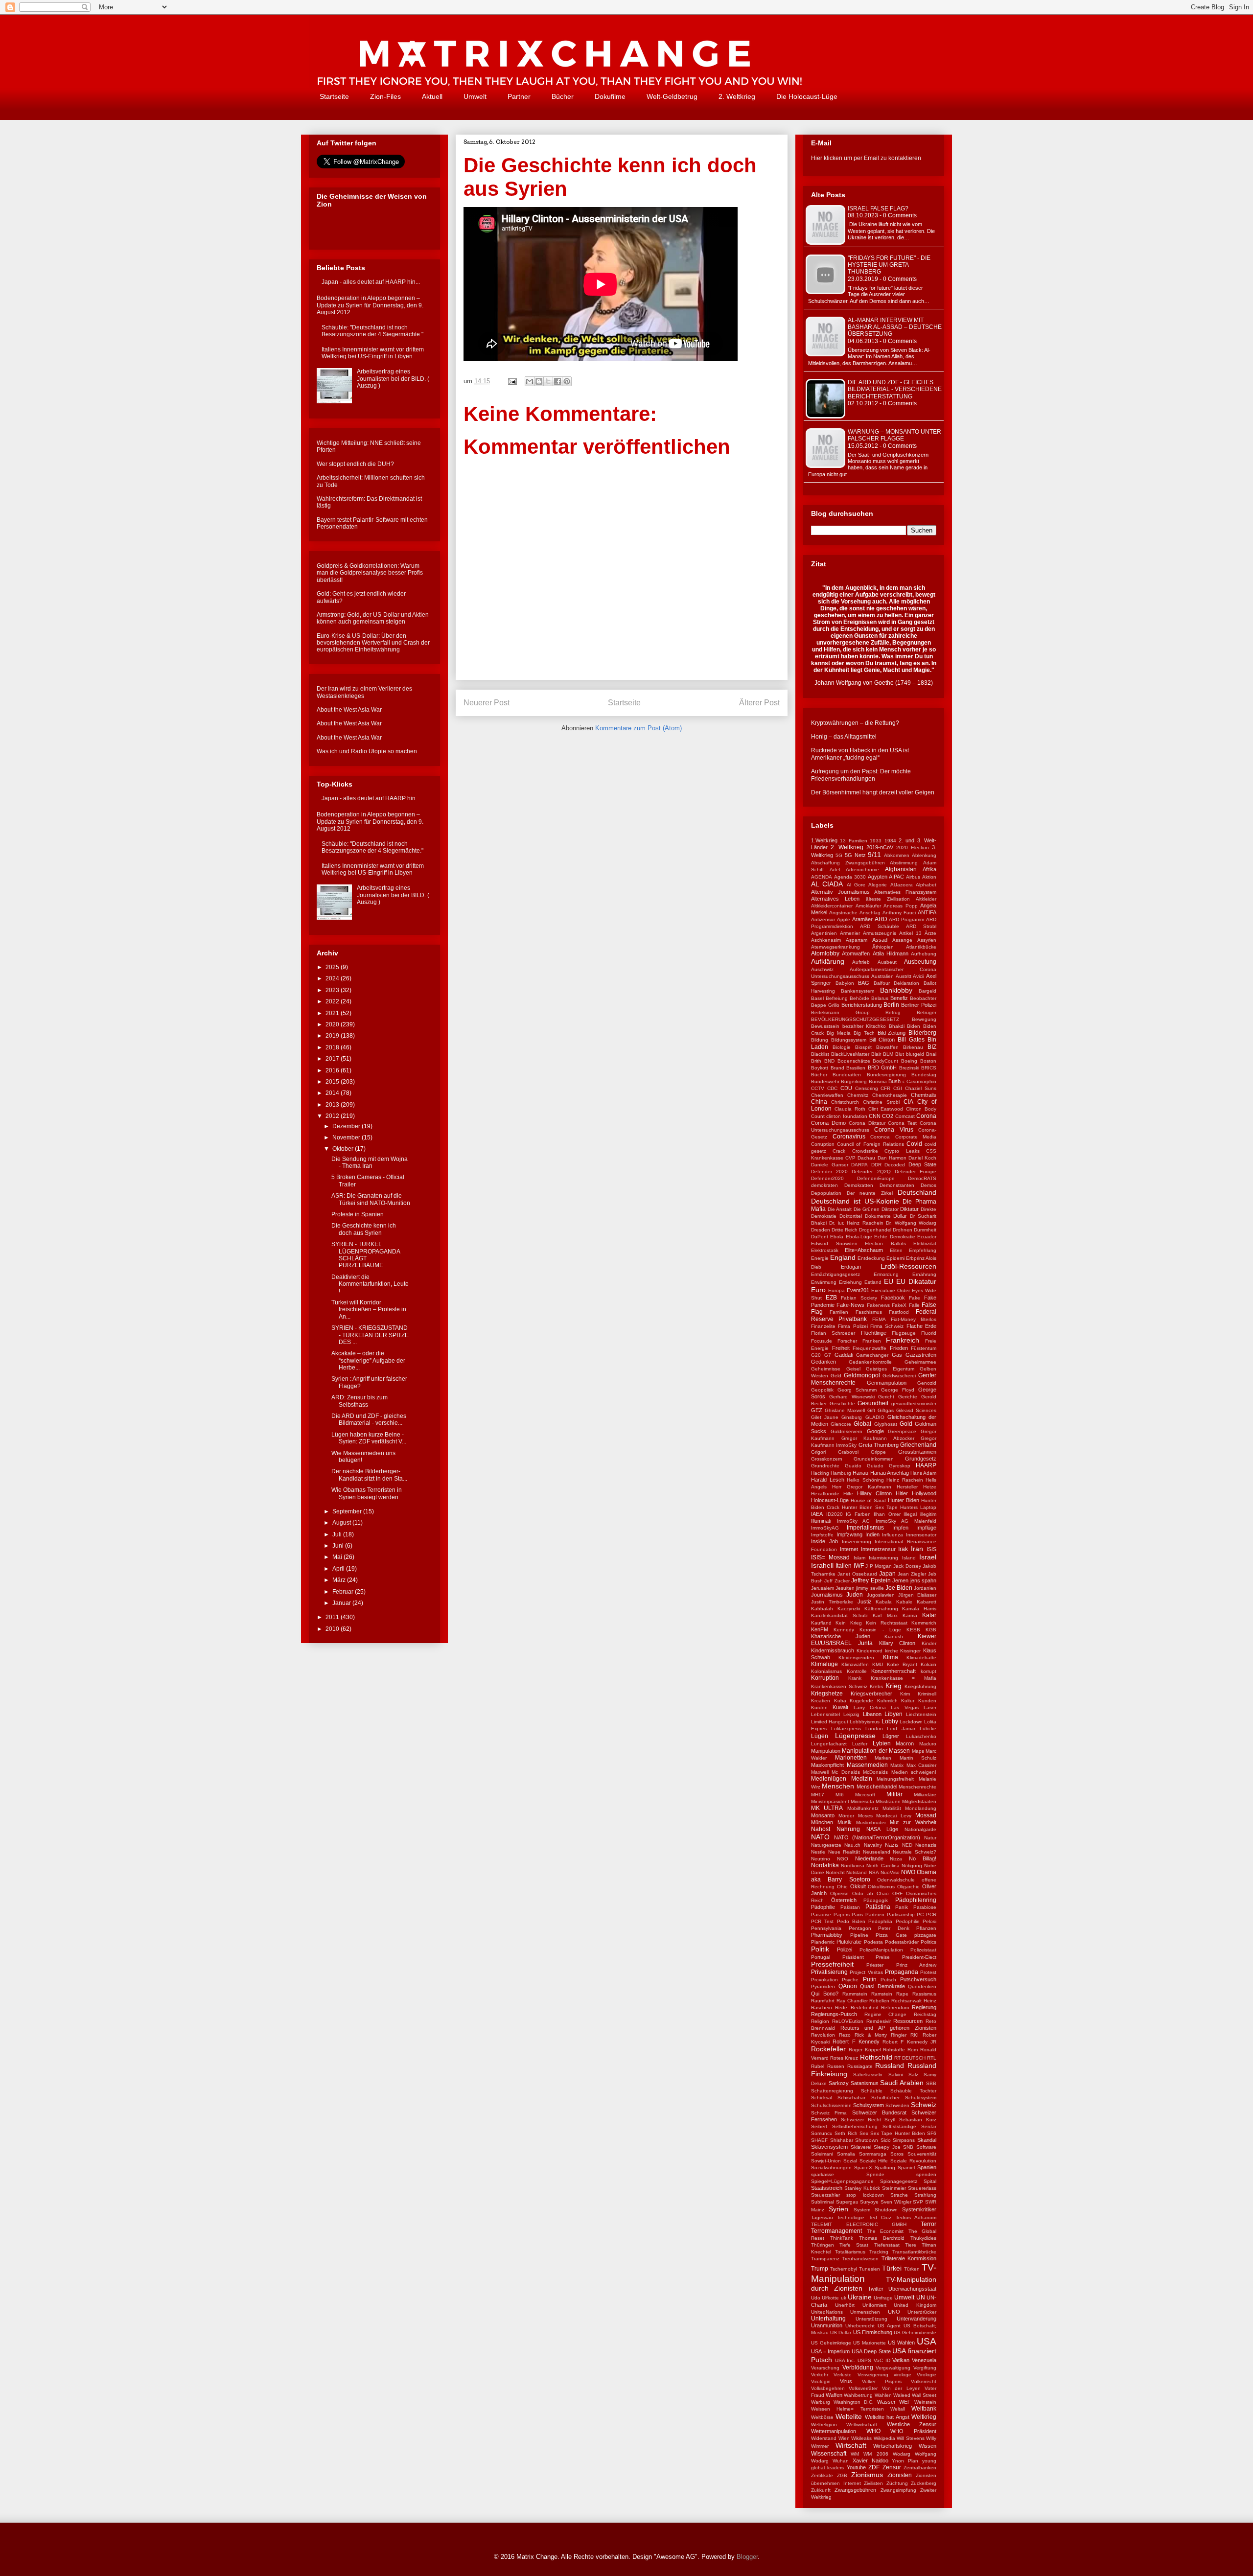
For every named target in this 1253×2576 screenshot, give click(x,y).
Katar (929, 1615)
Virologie (927, 2375)
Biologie (842, 1047)
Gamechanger (872, 1355)
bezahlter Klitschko (864, 1026)
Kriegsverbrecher (871, 1694)
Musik (845, 1822)
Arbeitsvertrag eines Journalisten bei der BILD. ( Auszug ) (393, 379)
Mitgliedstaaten (919, 1801)
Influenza (893, 1535)
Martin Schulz (918, 1758)
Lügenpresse (855, 1736)
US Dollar (841, 2332)
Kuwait (840, 1707)
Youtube (856, 2467)
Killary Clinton (897, 1643)
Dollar (900, 1216)
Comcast (905, 1116)
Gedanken (824, 1362)
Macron (905, 1743)
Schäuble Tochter (913, 2091)
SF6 (932, 2133)
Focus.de (822, 1341)
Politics (928, 1942)
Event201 (858, 1290)
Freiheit (841, 1348)
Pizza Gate (891, 1935)
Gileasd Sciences (916, 1410)
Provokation (824, 1980)
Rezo (845, 2035)
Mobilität (892, 1808)
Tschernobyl (844, 2269)
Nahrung (848, 1829)
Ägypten (878, 877)
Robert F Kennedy (856, 2042)
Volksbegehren (828, 2388)
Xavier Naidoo (870, 2460)
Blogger (747, 2557)
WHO (873, 2431)
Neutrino (821, 1859)
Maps (918, 1751)
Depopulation (826, 1193)
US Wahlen (901, 2343)
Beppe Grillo (825, 1005)
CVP (850, 1158)
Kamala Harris (919, 1609)
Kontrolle (857, 1671)
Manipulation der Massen (876, 1751)
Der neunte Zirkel (870, 1193)
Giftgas (886, 1410)
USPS (864, 2360)
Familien (839, 1312)
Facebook (893, 1298)
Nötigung (912, 1866)
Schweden (897, 2105)
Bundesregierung (886, 1075)
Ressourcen (908, 2021)
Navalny (873, 1845)
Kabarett (927, 1602)
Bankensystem (858, 991)
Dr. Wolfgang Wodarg (911, 1223)
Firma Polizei (853, 1326)
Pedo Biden (851, 1921)
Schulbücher (885, 2098)
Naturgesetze (826, 1845)
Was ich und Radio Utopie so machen (367, 751)
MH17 (818, 1795)
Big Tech (864, 1033)
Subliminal (823, 2202)
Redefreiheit (864, 2007)
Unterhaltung (828, 2319)
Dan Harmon (892, 1158)
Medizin (862, 1779)
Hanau (860, 1473)
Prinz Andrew (916, 1965)
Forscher (847, 1341)
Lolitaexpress (846, 1729)
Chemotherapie (890, 1095)
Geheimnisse (826, 1369)
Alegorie (878, 885)
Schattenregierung (832, 2091)
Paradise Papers (830, 1915)
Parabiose (925, 1907)
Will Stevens (911, 2438)
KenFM (820, 1629)
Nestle (818, 1852)
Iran (917, 1549)
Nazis (892, 1845)
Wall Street (924, 2395)
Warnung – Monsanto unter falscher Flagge (894, 435)
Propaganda (902, 1972)
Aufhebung (924, 954)
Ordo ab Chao (870, 1893)
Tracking (879, 2252)
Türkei (892, 2268)
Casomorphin (921, 1081)
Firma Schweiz (887, 1326)
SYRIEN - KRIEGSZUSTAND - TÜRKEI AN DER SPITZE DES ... (370, 1335)
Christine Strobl (881, 1102)
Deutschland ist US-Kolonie (855, 1201)
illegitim (928, 1514)
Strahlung (925, 2195)
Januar (342, 1603)
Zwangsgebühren (855, 2490)
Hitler (902, 1493)
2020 (333, 1024)
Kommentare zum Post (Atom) (638, 728)
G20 (816, 1355)
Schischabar (851, 2098)
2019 (333, 1036)
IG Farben (858, 1514)
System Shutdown (876, 2210)
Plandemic (823, 1942)
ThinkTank (842, 2238)
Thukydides (923, 2238)
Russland (890, 2065)
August (342, 1523)
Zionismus (867, 2475)
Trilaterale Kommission (909, 2258)
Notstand (857, 1872)
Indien (872, 1534)
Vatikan (901, 2360)
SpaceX (863, 2168)
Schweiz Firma (829, 2113)
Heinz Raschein (905, 1480)
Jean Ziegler (912, 1574)
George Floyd (898, 1390)
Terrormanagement (836, 2231)
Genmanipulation (887, 1383)
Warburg (821, 2402)
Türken (912, 2269)
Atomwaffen (856, 953)
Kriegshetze (827, 1694)
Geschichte (842, 1404)
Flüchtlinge (874, 1333)
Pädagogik (876, 1900)
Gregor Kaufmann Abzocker (878, 1438)
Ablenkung (924, 855)
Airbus (913, 877)
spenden (926, 2174)
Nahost (821, 1829)
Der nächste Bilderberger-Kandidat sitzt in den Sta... (369, 1475)
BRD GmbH (882, 1068)
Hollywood (924, 1493)
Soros (897, 2154)
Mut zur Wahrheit (913, 1822)
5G (839, 855)
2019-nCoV (880, 847)
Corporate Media (916, 1137)
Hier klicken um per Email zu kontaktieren (866, 158)
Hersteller (907, 1487)
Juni (339, 1546)
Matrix (897, 1765)
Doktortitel (851, 1216)
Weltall (898, 2409)
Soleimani (822, 2154)
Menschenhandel (877, 1787)
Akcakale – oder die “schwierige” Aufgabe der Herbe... (368, 1360)
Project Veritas (866, 1972)
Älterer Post (759, 703)
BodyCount (885, 1061)
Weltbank (924, 2409)
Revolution (823, 2035)
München (822, 1822)
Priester (875, 1965)
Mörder (846, 1816)
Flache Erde (921, 1326)
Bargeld (928, 991)
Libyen (893, 1714)
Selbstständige (899, 2126)
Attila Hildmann (891, 953)
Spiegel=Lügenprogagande (842, 2181)
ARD (881, 919)
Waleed (902, 2395)
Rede (841, 2007)
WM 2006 (876, 2454)
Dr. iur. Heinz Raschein (856, 1223)
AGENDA (822, 877)
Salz (913, 2075)
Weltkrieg (924, 2417)
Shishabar (842, 2140)
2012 (333, 1116)
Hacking (820, 1473)
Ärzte (930, 933)
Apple (844, 919)
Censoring (867, 1088)
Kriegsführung (920, 1686)
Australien (882, 976)
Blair (876, 1054)
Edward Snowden (834, 1243)
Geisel (853, 1369)
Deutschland (917, 1192)
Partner (519, 96)
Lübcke (928, 1729)
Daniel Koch (922, 1158)
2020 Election (913, 847)
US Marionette (870, 2343)
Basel (817, 998)
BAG (864, 983)
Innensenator (921, 1535)
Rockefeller (828, 2049)
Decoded (895, 1165)
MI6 (840, 1795)
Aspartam (857, 940)
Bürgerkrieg (854, 1081)
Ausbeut (887, 962)
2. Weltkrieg (737, 96)
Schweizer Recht (861, 2120)
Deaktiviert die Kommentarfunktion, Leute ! (370, 1284)
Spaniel (906, 2168)
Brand (837, 1068)
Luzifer (860, 1744)
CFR (885, 1088)
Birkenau (913, 1047)
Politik (820, 1949)
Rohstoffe (894, 2050)
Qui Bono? (825, 1994)
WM (855, 2454)
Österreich (844, 1900)
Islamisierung (883, 1558)
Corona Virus (893, 1130)
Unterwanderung (917, 2319)
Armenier (850, 933)
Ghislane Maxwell (845, 1410)
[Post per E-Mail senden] (512, 381)
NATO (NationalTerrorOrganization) (877, 1837)
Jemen (900, 1580)
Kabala (884, 1602)
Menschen (838, 1786)
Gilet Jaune (825, 1417)
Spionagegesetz (899, 2181)
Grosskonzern (827, 1459)
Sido (886, 2140)
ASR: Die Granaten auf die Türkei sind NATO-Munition (371, 1199)
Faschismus (869, 1312)
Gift (871, 1410)
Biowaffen (887, 1047)
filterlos (928, 1319)
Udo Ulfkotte (825, 2298)
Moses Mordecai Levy (885, 1816)
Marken (883, 1758)
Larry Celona (870, 1707)
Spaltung (885, 2168)
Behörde (859, 998)
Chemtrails (924, 1095)
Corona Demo (828, 1123)
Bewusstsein (825, 1026)
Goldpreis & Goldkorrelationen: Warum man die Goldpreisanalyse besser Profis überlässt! (370, 573)
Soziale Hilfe (874, 2161)
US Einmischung (873, 2332)
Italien (844, 1566)
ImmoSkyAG (825, 1528)
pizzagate (925, 1935)
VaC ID (882, 2360)
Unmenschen (865, 2312)
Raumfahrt (823, 2001)
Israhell (822, 1565)
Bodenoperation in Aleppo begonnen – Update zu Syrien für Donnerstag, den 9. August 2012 (370, 305)
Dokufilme (610, 96)
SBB (931, 2083)
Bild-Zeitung (892, 1033)
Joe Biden (899, 1588)
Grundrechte (825, 1466)
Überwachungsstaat (912, 2289)
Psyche (850, 1980)
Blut (900, 1054)
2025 (333, 967)
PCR (931, 1915)
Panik (902, 1907)
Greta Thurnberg (879, 1445)
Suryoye (869, 2202)
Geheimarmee (920, 1362)
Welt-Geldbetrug (672, 96)
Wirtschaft (851, 2445)
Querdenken (922, 1986)
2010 (333, 1629)
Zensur (892, 2467)
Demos (928, 1185)
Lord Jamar (901, 1729)
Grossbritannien (917, 1452)
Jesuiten (845, 1588)
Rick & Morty (871, 2035)
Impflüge (926, 1528)
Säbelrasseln (868, 2075)
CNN (875, 1116)
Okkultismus (881, 1887)
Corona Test (902, 1123)
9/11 (874, 855)
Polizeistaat (923, 1950)
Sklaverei (861, 2147)
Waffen (834, 2395)
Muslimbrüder (871, 1822)
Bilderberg (922, 1033)
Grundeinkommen (874, 1459)
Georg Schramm (857, 1390)
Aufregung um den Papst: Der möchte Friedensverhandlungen (861, 775)
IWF (859, 1566)
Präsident (853, 1957)
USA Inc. (845, 2360)
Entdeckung (871, 1258)
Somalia (846, 2154)
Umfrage (883, 2298)
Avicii (918, 976)
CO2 (888, 1116)
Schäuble (872, 2091)
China (819, 1102)
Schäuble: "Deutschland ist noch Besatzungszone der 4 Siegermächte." (372, 331)
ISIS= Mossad (830, 1557)
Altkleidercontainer (832, 906)
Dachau (866, 1158)
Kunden (927, 1701)
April (339, 1569)
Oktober (344, 1149)
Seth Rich (846, 2133)
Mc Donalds (846, 1772)
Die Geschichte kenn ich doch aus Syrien (364, 1229)
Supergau (847, 2202)
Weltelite (849, 2416)
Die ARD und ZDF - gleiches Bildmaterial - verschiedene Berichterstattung (895, 389)
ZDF (874, 2467)
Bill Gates (911, 1040)
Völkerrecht (924, 2381)
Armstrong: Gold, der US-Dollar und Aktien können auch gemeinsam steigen (373, 618)
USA (927, 2341)
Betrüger (927, 1012)
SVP (918, 2202)
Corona (926, 1116)
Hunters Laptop (918, 1507)
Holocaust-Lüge (830, 1500)
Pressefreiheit (832, 1964)
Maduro (928, 1744)
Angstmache (843, 913)
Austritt (904, 976)
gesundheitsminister (914, 1404)
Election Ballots (885, 1243)
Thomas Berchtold (882, 2238)
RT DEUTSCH (910, 2058)
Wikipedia (884, 2438)
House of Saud (868, 1500)
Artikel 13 (910, 933)
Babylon (845, 983)
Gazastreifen (921, 1355)
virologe (903, 2375)
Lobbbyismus (865, 1722)
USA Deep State (871, 2351)
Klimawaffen (855, 1664)
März (340, 1580)
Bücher (563, 96)
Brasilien (856, 1068)
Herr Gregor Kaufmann (862, 1487)
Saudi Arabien (902, 2083)
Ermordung (886, 1274)
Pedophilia (880, 1921)
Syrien (838, 2209)
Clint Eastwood (886, 1109)
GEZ (817, 1410)
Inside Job (824, 1541)
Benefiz (899, 998)
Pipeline (859, 1935)
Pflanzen (926, 1928)
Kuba (840, 1701)
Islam (859, 1558)
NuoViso (890, 1872)
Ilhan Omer (887, 1514)
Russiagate (860, 2066)
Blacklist (820, 1054)
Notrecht (835, 1872)
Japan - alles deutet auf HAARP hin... (371, 282)
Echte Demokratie (894, 1237)
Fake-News (850, 1305)
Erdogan (851, 1267)
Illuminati (821, 1521)
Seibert (819, 2126)
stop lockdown (865, 2195)
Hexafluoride (825, 1494)
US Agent (889, 2326)
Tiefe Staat (854, 2245)
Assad (880, 940)
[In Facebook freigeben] (557, 381)
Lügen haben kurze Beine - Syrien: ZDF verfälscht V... (369, 1438)
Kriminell (927, 1694)
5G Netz (855, 855)
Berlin (891, 1005)
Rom (913, 2050)
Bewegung (924, 1019)
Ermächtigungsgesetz (835, 1274)
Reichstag (925, 2014)
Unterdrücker (922, 2312)
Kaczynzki (849, 1609)
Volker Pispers (882, 2381)
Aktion (929, 877)
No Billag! (923, 1858)
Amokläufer (868, 906)
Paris (857, 1915)
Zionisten (900, 2475)
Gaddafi (844, 1355)
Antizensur (823, 919)
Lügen (820, 1736)
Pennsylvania (826, 1928)
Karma (910, 1615)
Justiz (865, 1601)
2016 (333, 1070)
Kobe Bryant (902, 1664)
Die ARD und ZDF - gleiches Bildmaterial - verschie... (369, 1419)
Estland (873, 1282)
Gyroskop (900, 1466)
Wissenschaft (829, 2454)
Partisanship (901, 1915)
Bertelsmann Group (840, 1012)
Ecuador (927, 1237)
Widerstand (824, 2438)
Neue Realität (844, 1852)
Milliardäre (925, 1795)
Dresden (821, 1230)
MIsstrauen (888, 1801)
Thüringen (823, 2245)
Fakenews (878, 1305)
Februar (344, 1592)
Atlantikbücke (921, 947)
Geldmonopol (862, 1375)
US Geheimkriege (831, 2343)
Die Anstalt (840, 1209)
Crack (839, 1151)
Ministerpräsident (830, 1801)
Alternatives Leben (835, 899)
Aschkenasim (826, 940)
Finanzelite (823, 1326)
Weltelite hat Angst (887, 2417)
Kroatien (821, 1701)
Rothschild (876, 2057)
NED (907, 1845)
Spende (875, 2174)
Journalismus (827, 1595)
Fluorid (929, 1333)
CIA (908, 1102)
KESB (913, 1630)
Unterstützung (871, 2319)
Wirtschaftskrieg (893, 2446)
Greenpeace (902, 1431)
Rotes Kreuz (844, 2058)
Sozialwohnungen (831, 2168)
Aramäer (862, 919)
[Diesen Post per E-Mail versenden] (530, 381)
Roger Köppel (865, 2050)
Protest (928, 1972)
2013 (333, 1105)
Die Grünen (867, 1209)
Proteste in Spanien (358, 1214)
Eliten (896, 1250)
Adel (835, 870)
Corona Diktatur (867, 1123)
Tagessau (822, 2217)
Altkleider (926, 899)
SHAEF (819, 2140)
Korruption (825, 1678)
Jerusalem (823, 1588)
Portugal (821, 1957)
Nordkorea (853, 1866)
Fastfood (899, 1312)
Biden (914, 1026)
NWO (908, 1872)
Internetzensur (878, 1549)
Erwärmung (824, 1282)
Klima (891, 1657)
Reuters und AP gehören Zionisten (888, 2028)
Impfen (900, 1528)
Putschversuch (918, 1979)
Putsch (888, 1980)
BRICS (929, 1068)
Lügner (891, 1736)
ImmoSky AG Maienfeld (906, 1521)
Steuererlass (922, 2188)
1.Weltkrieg (824, 840)
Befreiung (837, 998)
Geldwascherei (899, 1376)
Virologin (821, 2381)
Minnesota (862, 1801)
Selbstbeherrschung (855, 2126)
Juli (338, 1534)
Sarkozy (839, 2083)
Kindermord (870, 1651)
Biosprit (863, 1047)
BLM (888, 1054)
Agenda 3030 (850, 877)
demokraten (824, 1185)
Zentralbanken (920, 2468)
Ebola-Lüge (859, 1237)
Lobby (890, 1721)
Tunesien (870, 2269)
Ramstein (882, 1994)
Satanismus (865, 2083)
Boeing (909, 1061)
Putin (870, 1979)
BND (829, 1061)
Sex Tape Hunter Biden (898, 2133)
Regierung (924, 2007)
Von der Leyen (901, 2388)
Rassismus (924, 1994)
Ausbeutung (920, 962)
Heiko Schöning (865, 1480)
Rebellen (879, 2001)
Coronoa (880, 1137)
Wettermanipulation (834, 2431)
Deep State (923, 1164)
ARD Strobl (921, 926)
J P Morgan (879, 1566)
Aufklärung (828, 961)
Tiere (911, 2245)
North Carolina (883, 1866)
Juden (855, 1595)
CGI (898, 1088)
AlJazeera (902, 885)
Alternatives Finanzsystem (905, 892)
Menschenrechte (917, 1787)
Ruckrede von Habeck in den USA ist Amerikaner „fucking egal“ (860, 754)
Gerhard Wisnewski (852, 1397)
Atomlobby (825, 953)
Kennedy (844, 1630)
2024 (333, 978)
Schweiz (924, 2105)
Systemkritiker (919, 2209)
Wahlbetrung (858, 2395)
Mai (338, 1557)
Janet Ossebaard (857, 1574)
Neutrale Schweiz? (915, 1852)
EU (889, 1281)
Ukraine (860, 2297)
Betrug (893, 1012)
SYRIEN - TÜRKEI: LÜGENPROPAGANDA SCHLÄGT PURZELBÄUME (366, 1255)
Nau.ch (852, 1845)
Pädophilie (823, 1907)
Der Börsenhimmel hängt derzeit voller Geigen (873, 792)
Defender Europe (916, 1172)
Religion (820, 2021)
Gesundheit (873, 1403)
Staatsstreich (827, 2188)
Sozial (850, 2161)
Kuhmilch (887, 1701)
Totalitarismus (850, 2252)
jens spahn (923, 1580)
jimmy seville (870, 1588)
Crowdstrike (865, 1151)
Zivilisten (873, 2483)
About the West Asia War (349, 710)
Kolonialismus (826, 1671)
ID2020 (835, 1514)
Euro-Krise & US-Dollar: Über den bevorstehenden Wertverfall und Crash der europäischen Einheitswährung (373, 643)
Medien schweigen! (914, 1772)
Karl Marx (885, 1615)
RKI (915, 2035)
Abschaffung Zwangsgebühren (848, 863)
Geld (836, 1376)
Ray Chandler (852, 2001)
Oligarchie (908, 1887)
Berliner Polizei (919, 1005)
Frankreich (903, 1340)
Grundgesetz (921, 1459)
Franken (872, 1341)
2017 (333, 1059)
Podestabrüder (902, 1942)
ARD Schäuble (879, 926)
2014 (333, 1093)
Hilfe (848, 1494)
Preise (883, 1957)
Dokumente (878, 1216)
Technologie (851, 2217)
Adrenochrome (862, 870)
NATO (820, 1837)
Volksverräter (863, 2388)
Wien (844, 2438)
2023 (333, 990)
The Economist (885, 2231)
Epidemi (895, 1258)
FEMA (879, 1319)
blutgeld (915, 1054)
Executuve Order (891, 1290)
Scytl (890, 2120)
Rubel (818, 2066)
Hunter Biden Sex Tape (870, 1507)
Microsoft (865, 1795)
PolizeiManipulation (881, 1950)
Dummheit (925, 1230)
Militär (894, 1794)
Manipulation (826, 1751)
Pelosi (929, 1921)
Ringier (899, 2035)
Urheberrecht (860, 2326)
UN (921, 2298)
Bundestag (924, 1075)
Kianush (894, 1636)
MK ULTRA (827, 1808)
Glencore (841, 1424)
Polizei (845, 1949)
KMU (878, 1664)
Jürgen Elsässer (917, 1595)
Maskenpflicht (827, 1765)
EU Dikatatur (916, 1281)
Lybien (882, 1743)
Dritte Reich (845, 1230)
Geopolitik (822, 1390)
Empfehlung (923, 1250)
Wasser (886, 2402)
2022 (333, 1001)
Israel (928, 1557)
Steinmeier (894, 2188)
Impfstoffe (822, 1535)
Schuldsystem (921, 2098)
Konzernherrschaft (893, 1671)
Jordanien (925, 1588)
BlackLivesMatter (850, 1054)
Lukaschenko (921, 1736)
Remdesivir (879, 2021)
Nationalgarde (920, 1829)
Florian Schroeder (833, 1333)
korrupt (928, 1671)
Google (875, 1431)
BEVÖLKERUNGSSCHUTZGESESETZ (855, 1019)
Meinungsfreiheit (895, 1779)
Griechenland (918, 1445)
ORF (897, 1893)
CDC (832, 1088)
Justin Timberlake (832, 1602)
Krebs (876, 1686)
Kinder (929, 1643)
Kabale (904, 1602)
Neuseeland (877, 1852)
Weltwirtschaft (862, 2425)
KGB (931, 1630)
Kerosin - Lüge (880, 1630)
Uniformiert (874, 2305)
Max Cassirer (922, 1765)
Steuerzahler (825, 2195)
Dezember (347, 1126)
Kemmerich (924, 1623)
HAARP (926, 1465)
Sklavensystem (829, 2147)
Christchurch (845, 1102)
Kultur (908, 1701)
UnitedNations (827, 2312)
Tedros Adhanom (916, 2217)
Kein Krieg (848, 1623)
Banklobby (896, 990)
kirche (892, 1651)
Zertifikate (822, 2475)
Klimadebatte (921, 1658)
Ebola (837, 1237)
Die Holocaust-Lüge (807, 96)
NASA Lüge (882, 1829)
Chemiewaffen (827, 1095)
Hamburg (841, 1473)
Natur (930, 1838)
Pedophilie (908, 1921)
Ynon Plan (905, 2461)
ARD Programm (906, 919)
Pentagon (860, 1928)
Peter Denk (894, 1928)
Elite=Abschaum (864, 1250)
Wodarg (902, 2454)
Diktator (890, 1209)
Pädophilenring (916, 1900)
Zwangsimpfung (898, 2490)
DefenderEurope (876, 1178)
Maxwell (820, 1772)
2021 (333, 1013)
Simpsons (904, 2140)
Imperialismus (865, 1528)
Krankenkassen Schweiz (839, 1686)
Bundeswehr (825, 1081)
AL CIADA (827, 884)
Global (862, 1424)
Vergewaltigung (893, 2368)
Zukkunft (821, 2490)
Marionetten (851, 1758)
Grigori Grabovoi (835, 1452)
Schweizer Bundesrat (879, 2112)
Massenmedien (867, 1765)
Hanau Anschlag (890, 1473)
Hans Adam (923, 1473)
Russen (836, 2066)
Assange (902, 940)
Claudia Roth (850, 1109)
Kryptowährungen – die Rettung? (855, 723)
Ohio (842, 1887)
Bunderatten (847, 1075)
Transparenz (825, 2259)
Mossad (926, 1815)
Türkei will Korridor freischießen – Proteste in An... (369, 1310)
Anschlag (870, 913)
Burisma (878, 1081)
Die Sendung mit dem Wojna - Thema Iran (370, 1162)
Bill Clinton (882, 1040)
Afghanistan (901, 869)
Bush (894, 1081)
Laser (930, 1707)
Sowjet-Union (826, 2161)
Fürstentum (924, 1348)
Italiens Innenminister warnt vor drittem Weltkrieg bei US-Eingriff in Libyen (373, 353)
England (843, 1257)
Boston (928, 1061)
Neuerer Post (487, 703)
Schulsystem (869, 2105)
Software (926, 2147)
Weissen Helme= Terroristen (847, 2409)
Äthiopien (883, 947)
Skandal (927, 2140)
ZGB (842, 2475)
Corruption (823, 1144)
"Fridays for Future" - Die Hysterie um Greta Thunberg (889, 265)
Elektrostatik (825, 1250)
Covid (914, 1144)
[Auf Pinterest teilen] (567, 381)
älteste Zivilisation (888, 899)
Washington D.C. (854, 2402)
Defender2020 (827, 1178)
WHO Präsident (913, 2431)
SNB (908, 2147)
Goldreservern (847, 1431)
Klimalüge (824, 1664)
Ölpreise (839, 1893)
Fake (915, 1298)
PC (920, 1915)
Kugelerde (861, 1701)
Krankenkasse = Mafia (904, 1678)
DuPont (820, 1237)
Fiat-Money (903, 1319)
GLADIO (875, 1417)
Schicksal (822, 2098)
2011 (333, 1617)
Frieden (899, 1348)
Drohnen (903, 1230)
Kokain (928, 1664)
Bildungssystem (849, 1040)
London (874, 1729)
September (348, 1511)
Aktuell (432, 96)
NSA (874, 1872)
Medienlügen (829, 1779)
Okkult (858, 1886)
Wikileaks (861, 2438)
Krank (855, 1678)
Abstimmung (904, 863)
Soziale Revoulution (913, 2161)
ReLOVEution (848, 2021)
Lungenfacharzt (829, 1744)
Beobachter (923, 998)
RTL (932, 2058)
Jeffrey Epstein (871, 1580)
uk (844, 2298)
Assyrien (927, 940)
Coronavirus (849, 1137)
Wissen (928, 2446)
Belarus (880, 998)
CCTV (818, 1088)
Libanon (872, 1714)
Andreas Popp (901, 906)
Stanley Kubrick (862, 2188)
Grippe (878, 1452)
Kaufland (821, 1623)
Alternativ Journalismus (840, 892)
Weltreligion (824, 2425)
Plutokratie (849, 1942)
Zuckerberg (924, 2483)
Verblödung (858, 2367)
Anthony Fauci (899, 913)
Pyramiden (823, 1986)
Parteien (875, 1915)
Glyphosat (886, 1424)
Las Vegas (905, 1707)
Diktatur (909, 1209)
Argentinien (824, 933)
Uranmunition (827, 2325)
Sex (864, 2133)
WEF (905, 2402)
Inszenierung (857, 1542)
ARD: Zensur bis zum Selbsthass (360, 1401)
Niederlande (869, 1858)
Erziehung (850, 1282)
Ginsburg (852, 1417)
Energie (820, 1258)
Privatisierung (829, 1972)
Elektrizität (925, 1243)
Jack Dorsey (907, 1566)
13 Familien (853, 841)
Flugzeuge (904, 1333)
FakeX (899, 1305)
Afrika (929, 869)
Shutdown (867, 2140)
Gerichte (908, 1397)
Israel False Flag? (878, 209)
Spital (930, 2181)
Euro (818, 1290)
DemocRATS (922, 1178)
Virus (846, 2381)
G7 (828, 1355)
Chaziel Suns (921, 1088)
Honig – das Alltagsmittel (844, 737)
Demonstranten (897, 1185)
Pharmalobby (827, 1935)
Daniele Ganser (830, 1165)
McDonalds (875, 1772)
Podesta (873, 1942)
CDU (846, 1088)
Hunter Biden (904, 1500)
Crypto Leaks (902, 1151)
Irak (903, 1549)
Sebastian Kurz (918, 2120)
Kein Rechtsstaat (886, 1623)
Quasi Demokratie (882, 1986)
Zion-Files (385, 96)
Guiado (875, 1466)
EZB (831, 1298)
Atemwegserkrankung (835, 947)
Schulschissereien (831, 2105)
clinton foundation (847, 1116)
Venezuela (924, 2360)
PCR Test (822, 1921)
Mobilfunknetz (863, 1808)
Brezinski (909, 1068)
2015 (333, 1082)
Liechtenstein (921, 1714)
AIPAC (896, 877)
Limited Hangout (830, 1722)
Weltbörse (822, 2417)
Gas (897, 1355)
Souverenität (922, 2154)
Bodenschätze (854, 1061)
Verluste (843, 2375)
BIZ (932, 1047)
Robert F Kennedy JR (909, 2042)
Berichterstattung (862, 1005)
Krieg (893, 1686)
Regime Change (886, 2014)
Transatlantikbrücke (914, 2252)
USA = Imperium (830, 2351)
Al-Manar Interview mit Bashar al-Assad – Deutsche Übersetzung (895, 327)
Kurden (819, 1707)
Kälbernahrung (881, 1609)
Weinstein (925, 2402)
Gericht (886, 1397)
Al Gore (856, 885)
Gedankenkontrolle (870, 1362)
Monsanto (823, 1815)
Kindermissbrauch (833, 1650)
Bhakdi (897, 1026)
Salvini (896, 2075)
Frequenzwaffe (870, 1348)
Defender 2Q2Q (871, 1172)
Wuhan (841, 2461)
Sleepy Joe (887, 2147)
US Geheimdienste (915, 2332)
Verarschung (825, 2368)
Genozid (927, 1383)
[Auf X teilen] (548, 381)
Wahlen (883, 2395)
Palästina (878, 1907)
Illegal (910, 1514)
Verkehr (820, 2375)
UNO (894, 2312)
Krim (905, 1694)
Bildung (820, 1040)
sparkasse (823, 2174)
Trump (820, 2269)
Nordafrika (825, 1865)
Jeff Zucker (837, 1581)
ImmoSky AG (854, 1521)
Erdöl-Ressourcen (908, 1266)
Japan (887, 1574)
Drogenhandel (875, 1230)
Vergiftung (925, 2368)
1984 (890, 841)
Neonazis (926, 1845)
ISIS (931, 1549)
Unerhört (845, 2305)
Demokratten (859, 1185)
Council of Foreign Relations (870, 1144)
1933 (876, 841)
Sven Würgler (896, 2202)
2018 (333, 1047)
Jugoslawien (881, 1595)
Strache (899, 2195)
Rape (902, 1994)
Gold (906, 1424)
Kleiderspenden (856, 1658)
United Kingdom (915, 2305)
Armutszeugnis (880, 933)
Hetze (930, 1487)
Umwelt (475, 96)
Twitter (876, 2289)
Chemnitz (858, 1095)
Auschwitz (822, 969)
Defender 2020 (829, 1172)
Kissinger (910, 1651)
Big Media (839, 1033)
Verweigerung (873, 2375)
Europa (836, 1290)
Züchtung (897, 2483)
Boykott (820, 1068)
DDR (876, 1165)
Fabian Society (859, 1298)
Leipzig (851, 1714)
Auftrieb (861, 962)
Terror (928, 2224)
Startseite (334, 96)
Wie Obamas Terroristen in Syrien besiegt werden (367, 1493)
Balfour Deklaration (897, 983)
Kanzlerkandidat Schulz (839, 1615)
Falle (914, 1305)
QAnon (848, 1986)
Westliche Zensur (912, 2424)
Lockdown (911, 1722)
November (347, 1137)
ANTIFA (927, 912)
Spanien (927, 2167)
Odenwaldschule (896, 1880)
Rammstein (855, 1994)
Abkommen (897, 855)
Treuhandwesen (860, 2259)
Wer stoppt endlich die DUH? (355, 464)
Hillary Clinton (874, 1493)
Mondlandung (921, 1808)
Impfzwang (849, 1534)
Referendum (895, 2007)
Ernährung (924, 1274)
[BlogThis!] (539, 381)
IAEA (817, 1514)
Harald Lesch (828, 1480)
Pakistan (850, 1907)
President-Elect (919, 1957)
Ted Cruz (880, 2217)
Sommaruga (873, 2154)
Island (909, 1558)
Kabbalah (822, 1609)
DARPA (859, 1165)
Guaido (853, 1466)
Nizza (896, 1859)
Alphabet (926, 885)
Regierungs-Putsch (834, 2014)
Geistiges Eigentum (890, 1369)
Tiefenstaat (887, 2245)
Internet (849, 1549)
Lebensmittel (825, 1714)
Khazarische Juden (841, 1636)
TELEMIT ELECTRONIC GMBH (859, 2224)
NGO (843, 1859)
